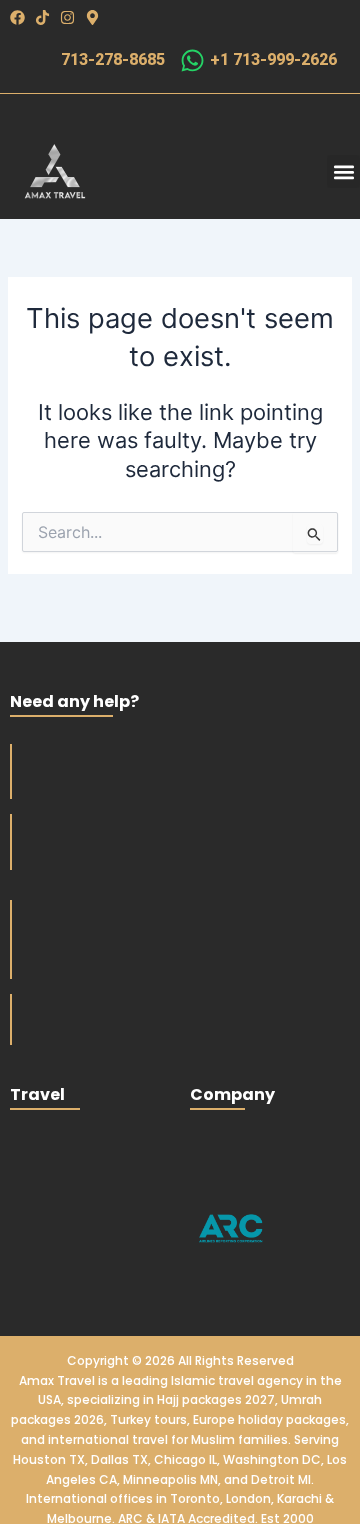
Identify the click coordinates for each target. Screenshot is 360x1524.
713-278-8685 (113, 59)
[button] (343, 171)
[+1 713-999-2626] (192, 60)
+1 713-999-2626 (273, 59)
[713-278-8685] (38, 60)
